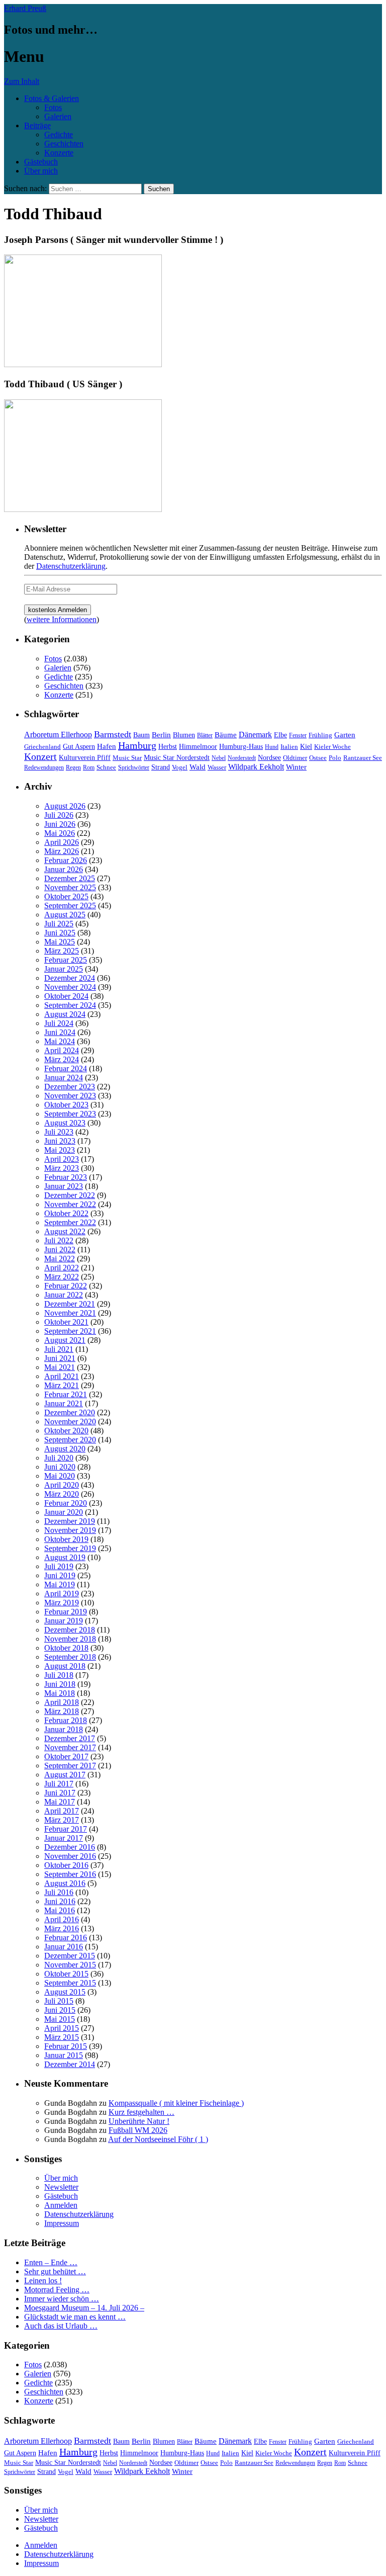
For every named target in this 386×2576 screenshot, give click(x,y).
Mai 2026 (60, 833)
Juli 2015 (59, 2001)
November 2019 (70, 1530)
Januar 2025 (64, 969)
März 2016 (62, 1928)
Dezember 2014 (70, 2064)
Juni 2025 (60, 933)
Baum (141, 735)
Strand (161, 767)
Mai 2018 (60, 1693)
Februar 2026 (66, 860)
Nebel (219, 758)
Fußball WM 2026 (138, 2130)
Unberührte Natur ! (139, 2121)
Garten (345, 735)
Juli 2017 (59, 1784)
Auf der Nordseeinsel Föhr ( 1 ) (158, 2139)
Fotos (53, 107)
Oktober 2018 (66, 1648)
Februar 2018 (66, 1720)
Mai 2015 (60, 2019)
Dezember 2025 (70, 878)
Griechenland (42, 747)
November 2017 (70, 1747)
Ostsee (318, 758)
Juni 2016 (60, 1901)
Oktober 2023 (66, 1105)
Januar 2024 (64, 1078)
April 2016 (62, 1919)
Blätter (205, 735)
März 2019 (62, 1603)
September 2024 (70, 1005)
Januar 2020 (64, 1512)
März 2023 (62, 1168)
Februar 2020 (66, 1503)
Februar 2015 (66, 2046)
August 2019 (65, 1557)
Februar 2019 (66, 1612)
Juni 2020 (60, 1467)
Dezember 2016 (70, 1847)
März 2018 (62, 1711)
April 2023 (62, 1159)
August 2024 (65, 1014)
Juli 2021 (59, 1349)
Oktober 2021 (66, 1322)
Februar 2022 (66, 1286)
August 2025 (65, 915)
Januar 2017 (64, 1838)
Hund (272, 747)
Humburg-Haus (241, 747)
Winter (296, 767)
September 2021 (70, 1331)
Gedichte (59, 135)
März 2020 (62, 1494)
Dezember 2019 (70, 1521)
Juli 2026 (59, 815)
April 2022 (62, 1268)
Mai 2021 (60, 1367)
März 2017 (62, 1820)
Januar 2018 (64, 1729)
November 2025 (70, 887)
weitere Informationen (62, 619)
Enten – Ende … (51, 2262)
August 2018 (65, 1666)
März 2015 (62, 2037)
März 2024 (62, 1059)
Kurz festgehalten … (141, 2112)
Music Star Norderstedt (177, 758)
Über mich (41, 171)
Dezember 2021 (70, 1304)
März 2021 (62, 1385)
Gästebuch (41, 162)
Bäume (226, 735)
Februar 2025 (66, 960)
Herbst (168, 746)
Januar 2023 (64, 1186)
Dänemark (255, 735)
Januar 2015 (64, 2055)
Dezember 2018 (70, 1630)
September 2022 (70, 1222)
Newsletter (61, 2187)
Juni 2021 (60, 1358)
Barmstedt (113, 734)
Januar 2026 (64, 869)
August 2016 (65, 1883)
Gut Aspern (79, 747)
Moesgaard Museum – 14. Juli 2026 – (84, 2308)
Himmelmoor (198, 747)
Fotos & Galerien (52, 98)
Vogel (180, 767)
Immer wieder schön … (62, 2299)
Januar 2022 (64, 1295)
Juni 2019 (60, 1575)
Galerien (58, 116)
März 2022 (62, 1277)
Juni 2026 (60, 824)
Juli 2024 (59, 1023)
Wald (198, 767)
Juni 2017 (60, 1793)
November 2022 (70, 1204)
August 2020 (65, 1449)
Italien (289, 747)
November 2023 (70, 1096)
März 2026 (62, 851)
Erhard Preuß (25, 8)
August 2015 (65, 1992)
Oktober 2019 (66, 1539)
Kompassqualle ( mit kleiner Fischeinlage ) (176, 2103)
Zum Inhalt (22, 81)
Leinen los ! (43, 2281)
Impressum (62, 2223)
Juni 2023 (60, 1141)
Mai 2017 (60, 1802)
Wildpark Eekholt (256, 767)
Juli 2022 (59, 1240)
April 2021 (62, 1376)
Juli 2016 (59, 1892)
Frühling (320, 735)
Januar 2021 (64, 1403)
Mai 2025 (60, 942)
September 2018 (70, 1657)
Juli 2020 (59, 1458)
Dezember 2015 (70, 1956)
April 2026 (62, 842)
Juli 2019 (59, 1566)
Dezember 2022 (70, 1195)
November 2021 (70, 1313)
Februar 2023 (66, 1177)
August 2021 (65, 1340)
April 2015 (62, 2028)
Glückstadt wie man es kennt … (75, 2317)
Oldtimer (295, 758)
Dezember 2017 (70, 1738)
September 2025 (70, 906)
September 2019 (70, 1548)
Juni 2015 (60, 2010)
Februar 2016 (66, 1938)
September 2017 (70, 1766)
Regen (73, 767)
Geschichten (64, 144)
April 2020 (62, 1485)
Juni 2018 (60, 1684)
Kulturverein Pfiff (85, 757)
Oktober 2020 (66, 1431)
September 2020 (70, 1440)
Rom (89, 767)
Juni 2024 (60, 1032)
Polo (335, 758)
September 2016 (70, 1874)
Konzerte (59, 153)
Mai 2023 (60, 1150)
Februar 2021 (66, 1394)
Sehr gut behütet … (55, 2271)
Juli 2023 (59, 1132)
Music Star (127, 758)
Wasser (217, 767)
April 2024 (62, 1050)
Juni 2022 (60, 1250)
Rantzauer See (363, 758)
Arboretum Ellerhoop (58, 735)
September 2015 (70, 1983)
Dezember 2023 (70, 1087)
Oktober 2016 (66, 1865)
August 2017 (65, 1775)
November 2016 (70, 1856)
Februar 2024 (66, 1068)
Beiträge (37, 125)
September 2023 (70, 1114)
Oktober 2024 (66, 996)
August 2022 (65, 1231)
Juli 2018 (59, 1675)
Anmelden (61, 2205)
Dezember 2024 (70, 978)
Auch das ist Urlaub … (61, 2326)
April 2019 (62, 1594)
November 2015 (70, 1965)
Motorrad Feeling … (57, 2290)
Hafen (107, 746)
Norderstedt (242, 758)
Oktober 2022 (66, 1213)
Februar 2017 (66, 1829)
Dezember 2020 (70, 1412)
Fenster (298, 735)
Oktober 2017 (66, 1756)
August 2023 (65, 1123)
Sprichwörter (134, 767)
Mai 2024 (60, 1041)
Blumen (184, 735)
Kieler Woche (332, 747)
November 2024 (70, 987)
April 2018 (62, 1702)
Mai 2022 (60, 1259)
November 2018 (70, 1639)
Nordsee (269, 757)
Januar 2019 (64, 1621)
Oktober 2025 (66, 896)
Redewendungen (44, 767)
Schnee (106, 767)
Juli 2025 (59, 924)
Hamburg (137, 745)
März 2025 (62, 951)
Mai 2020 (60, 1476)
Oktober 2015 (66, 1974)
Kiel (306, 747)
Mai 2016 (60, 1910)
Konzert (40, 757)
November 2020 (70, 1422)
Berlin (161, 735)
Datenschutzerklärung (71, 566)
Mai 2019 (60, 1584)
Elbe (280, 735)
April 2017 (62, 1811)
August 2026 (65, 806)
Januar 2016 (64, 1947)
